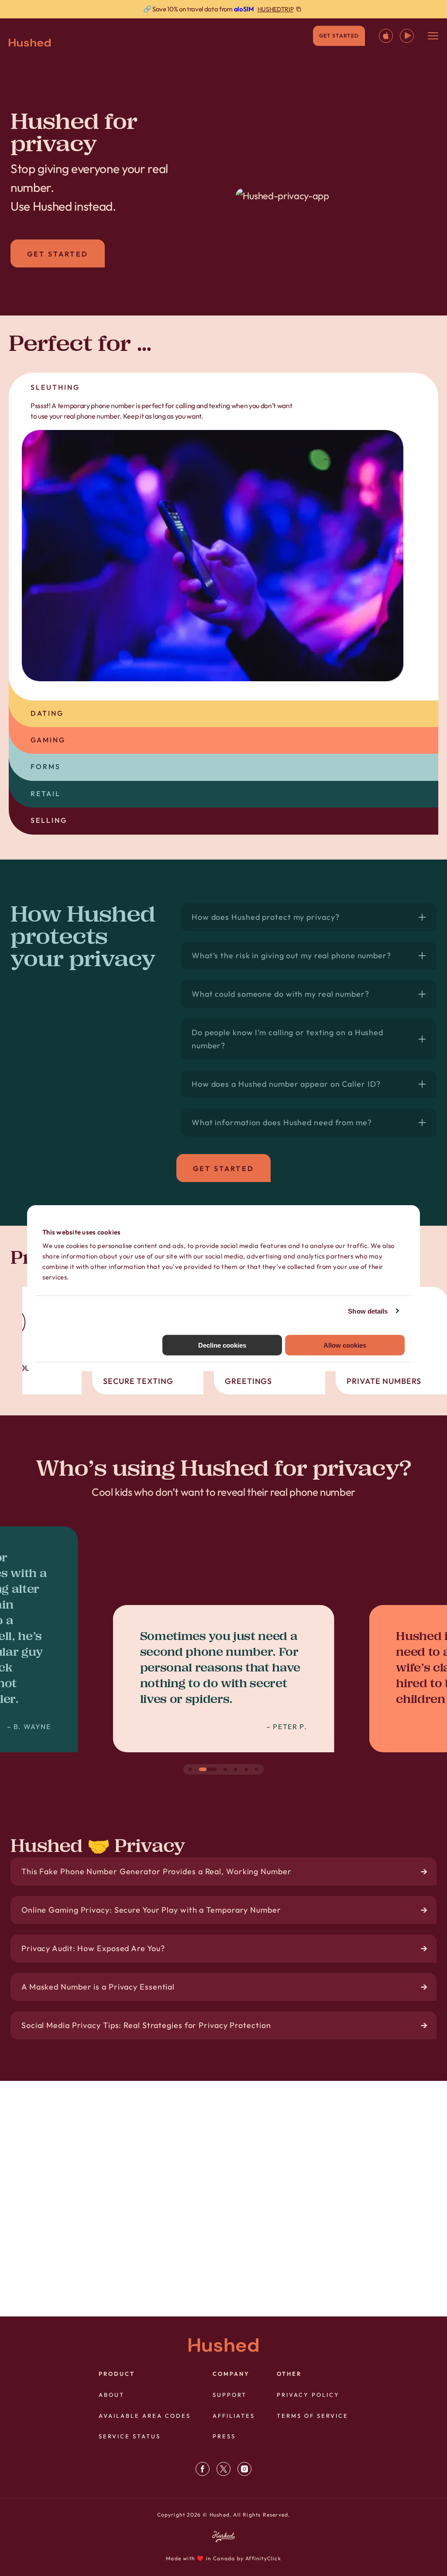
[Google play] (407, 36)
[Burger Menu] (433, 36)
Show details (368, 1311)
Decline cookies (222, 1345)
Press (224, 2436)
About (112, 2395)
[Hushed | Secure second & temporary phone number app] (30, 43)
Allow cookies (345, 1345)
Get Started (58, 254)
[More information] (223, 9)
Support (230, 2395)
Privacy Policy (308, 2395)
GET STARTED (339, 36)
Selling (49, 820)
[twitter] (223, 2469)
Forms (46, 766)
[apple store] (386, 36)
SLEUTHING (55, 387)
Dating (47, 713)
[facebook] (203, 2469)
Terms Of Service (313, 2416)
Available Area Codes (145, 2416)
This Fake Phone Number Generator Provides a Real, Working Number (156, 1871)
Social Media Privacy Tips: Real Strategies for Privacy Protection (146, 2025)
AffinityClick (263, 2558)
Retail (46, 794)
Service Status (130, 2436)
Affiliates (234, 2416)
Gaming (48, 740)
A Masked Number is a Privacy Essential (98, 1987)
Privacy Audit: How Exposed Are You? (93, 1948)
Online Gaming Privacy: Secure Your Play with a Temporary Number (151, 1910)
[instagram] (244, 2469)
